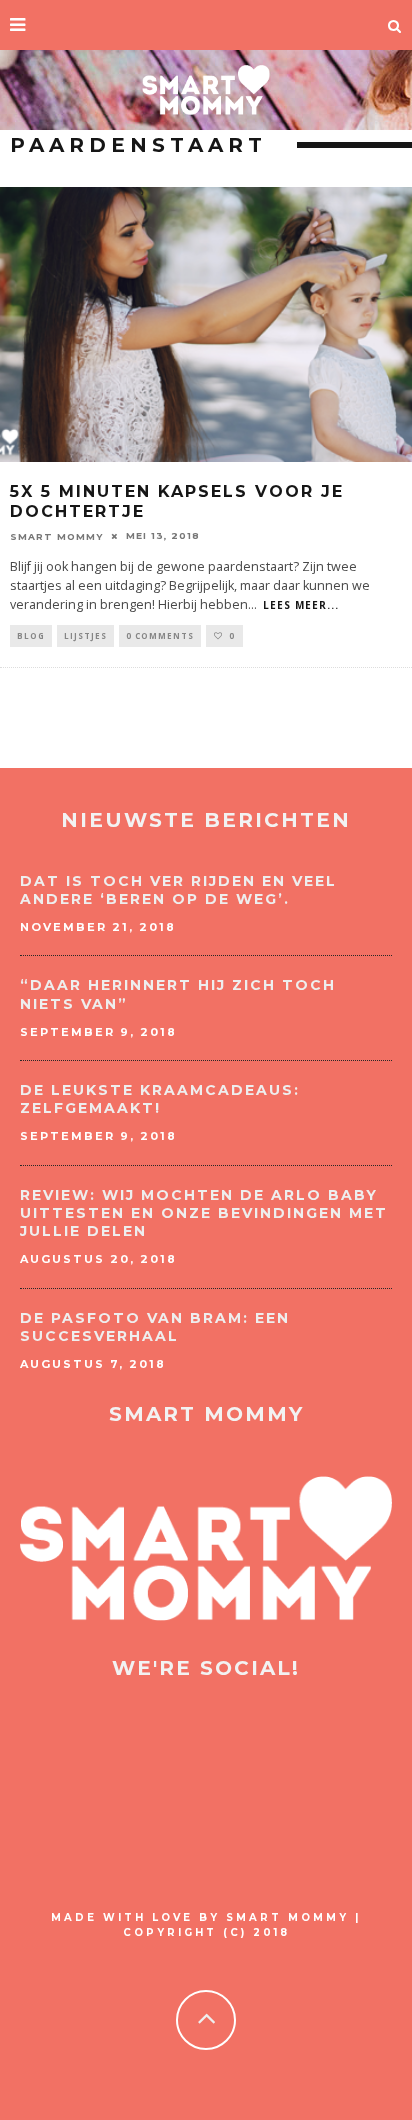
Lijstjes (85, 635)
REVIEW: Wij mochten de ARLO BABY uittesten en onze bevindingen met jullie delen (204, 1213)
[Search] (395, 25)
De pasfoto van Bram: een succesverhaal (155, 1327)
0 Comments (160, 635)
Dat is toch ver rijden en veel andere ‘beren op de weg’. (178, 890)
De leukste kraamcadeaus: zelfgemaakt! (160, 1099)
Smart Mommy (56, 535)
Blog (31, 635)
